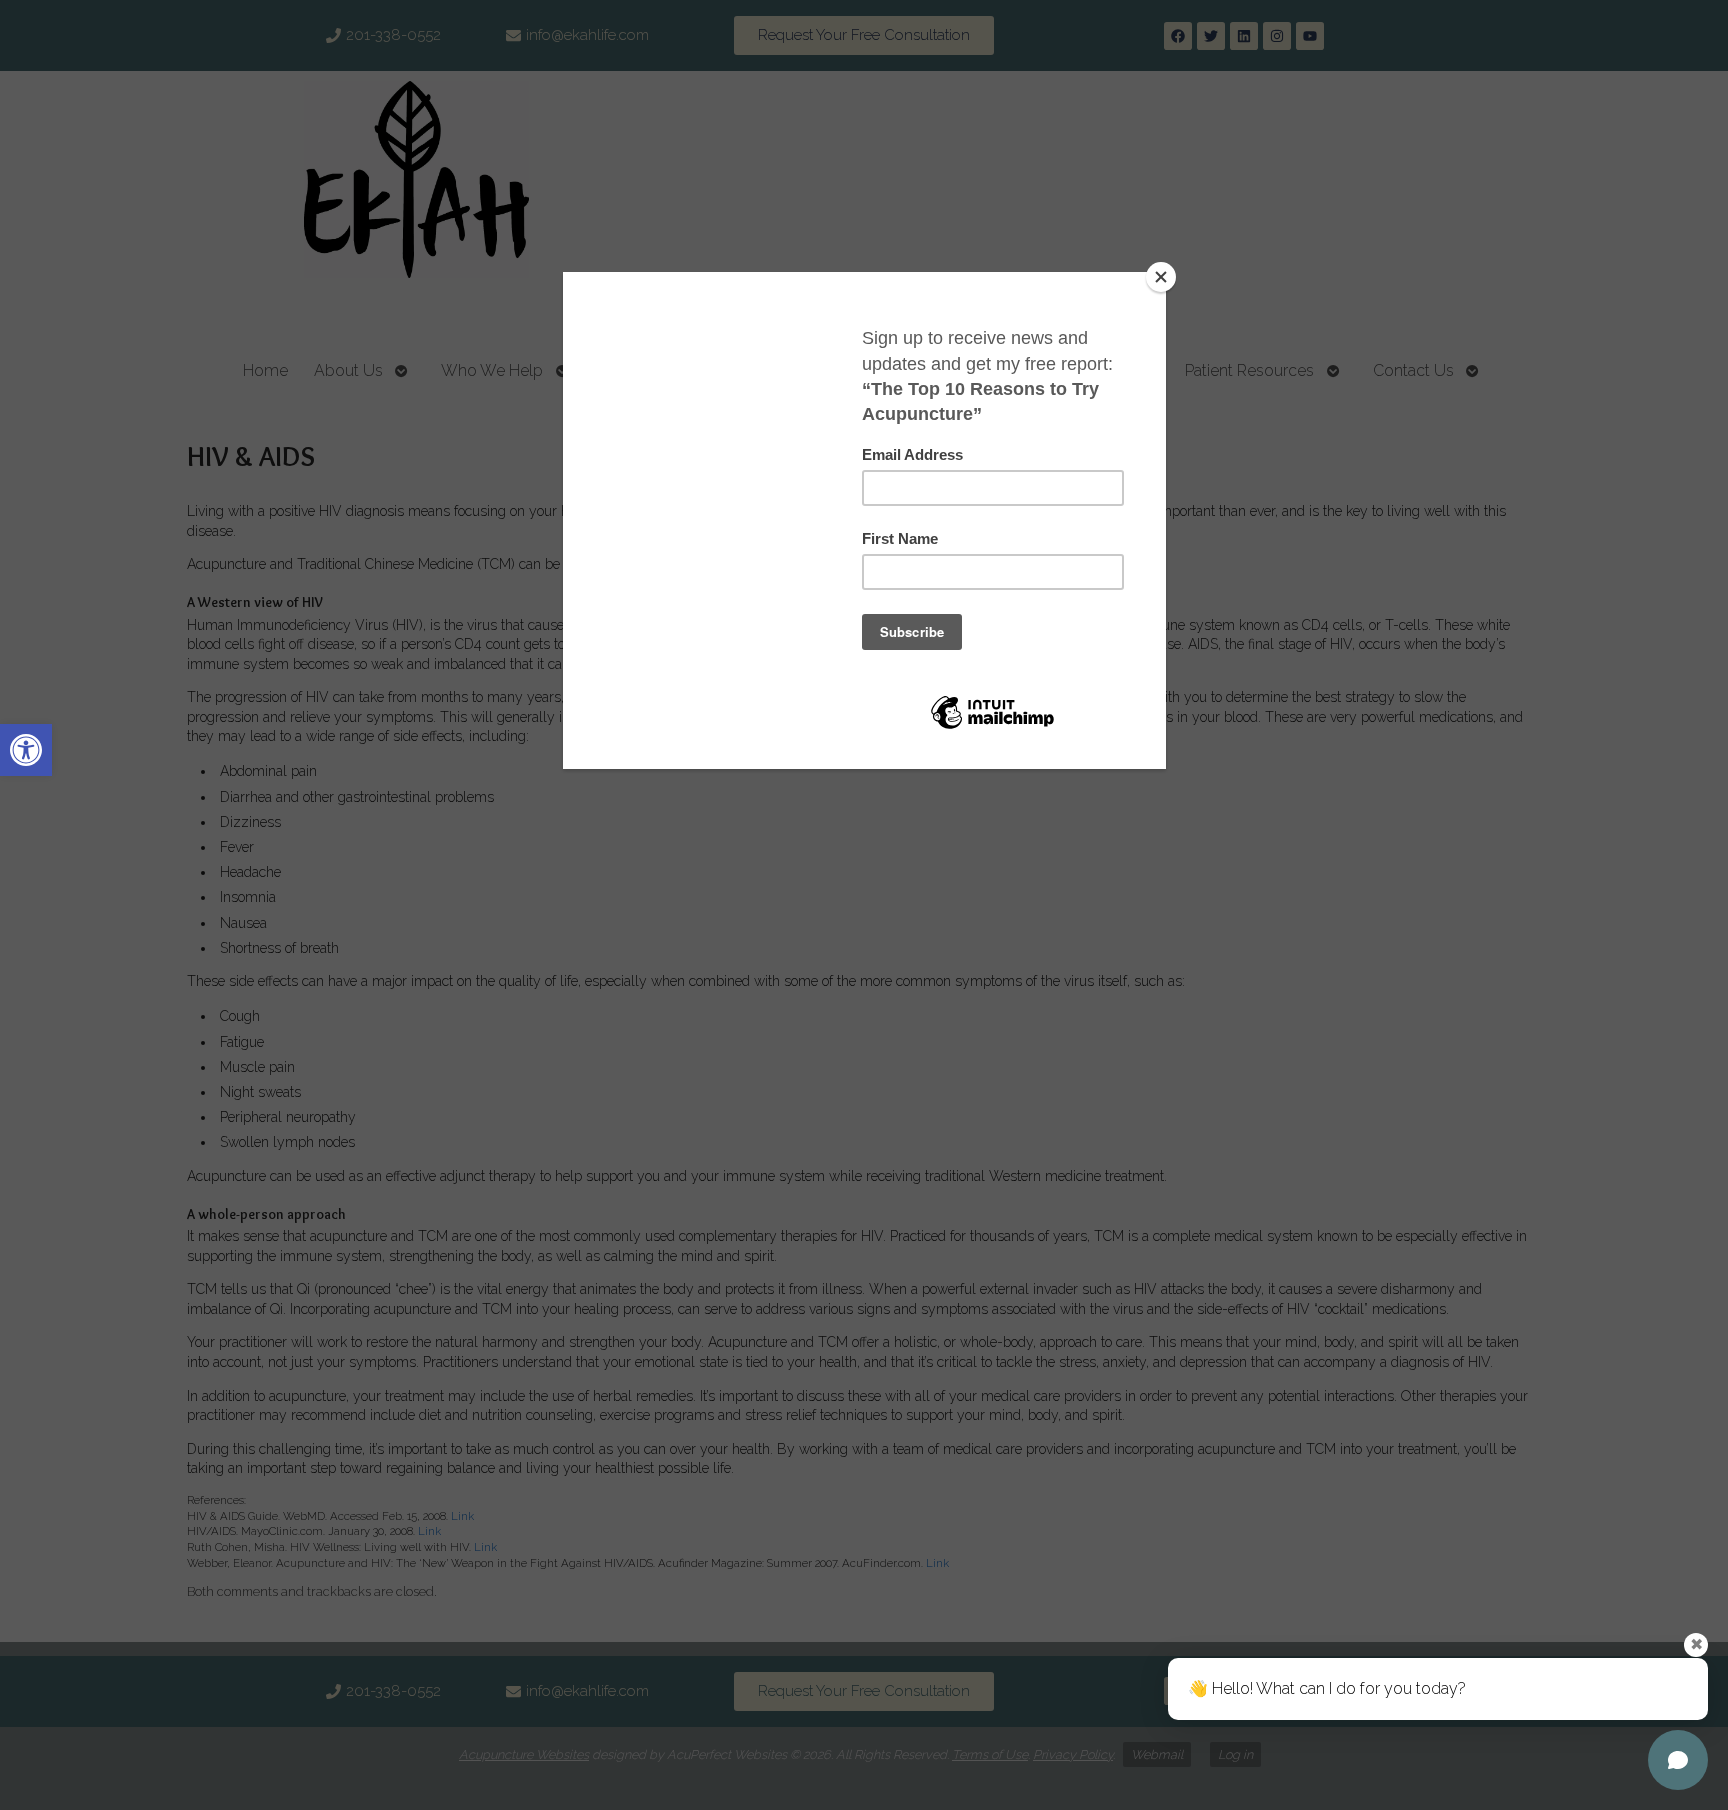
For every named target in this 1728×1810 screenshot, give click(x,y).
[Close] (1161, 277)
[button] (26, 750)
